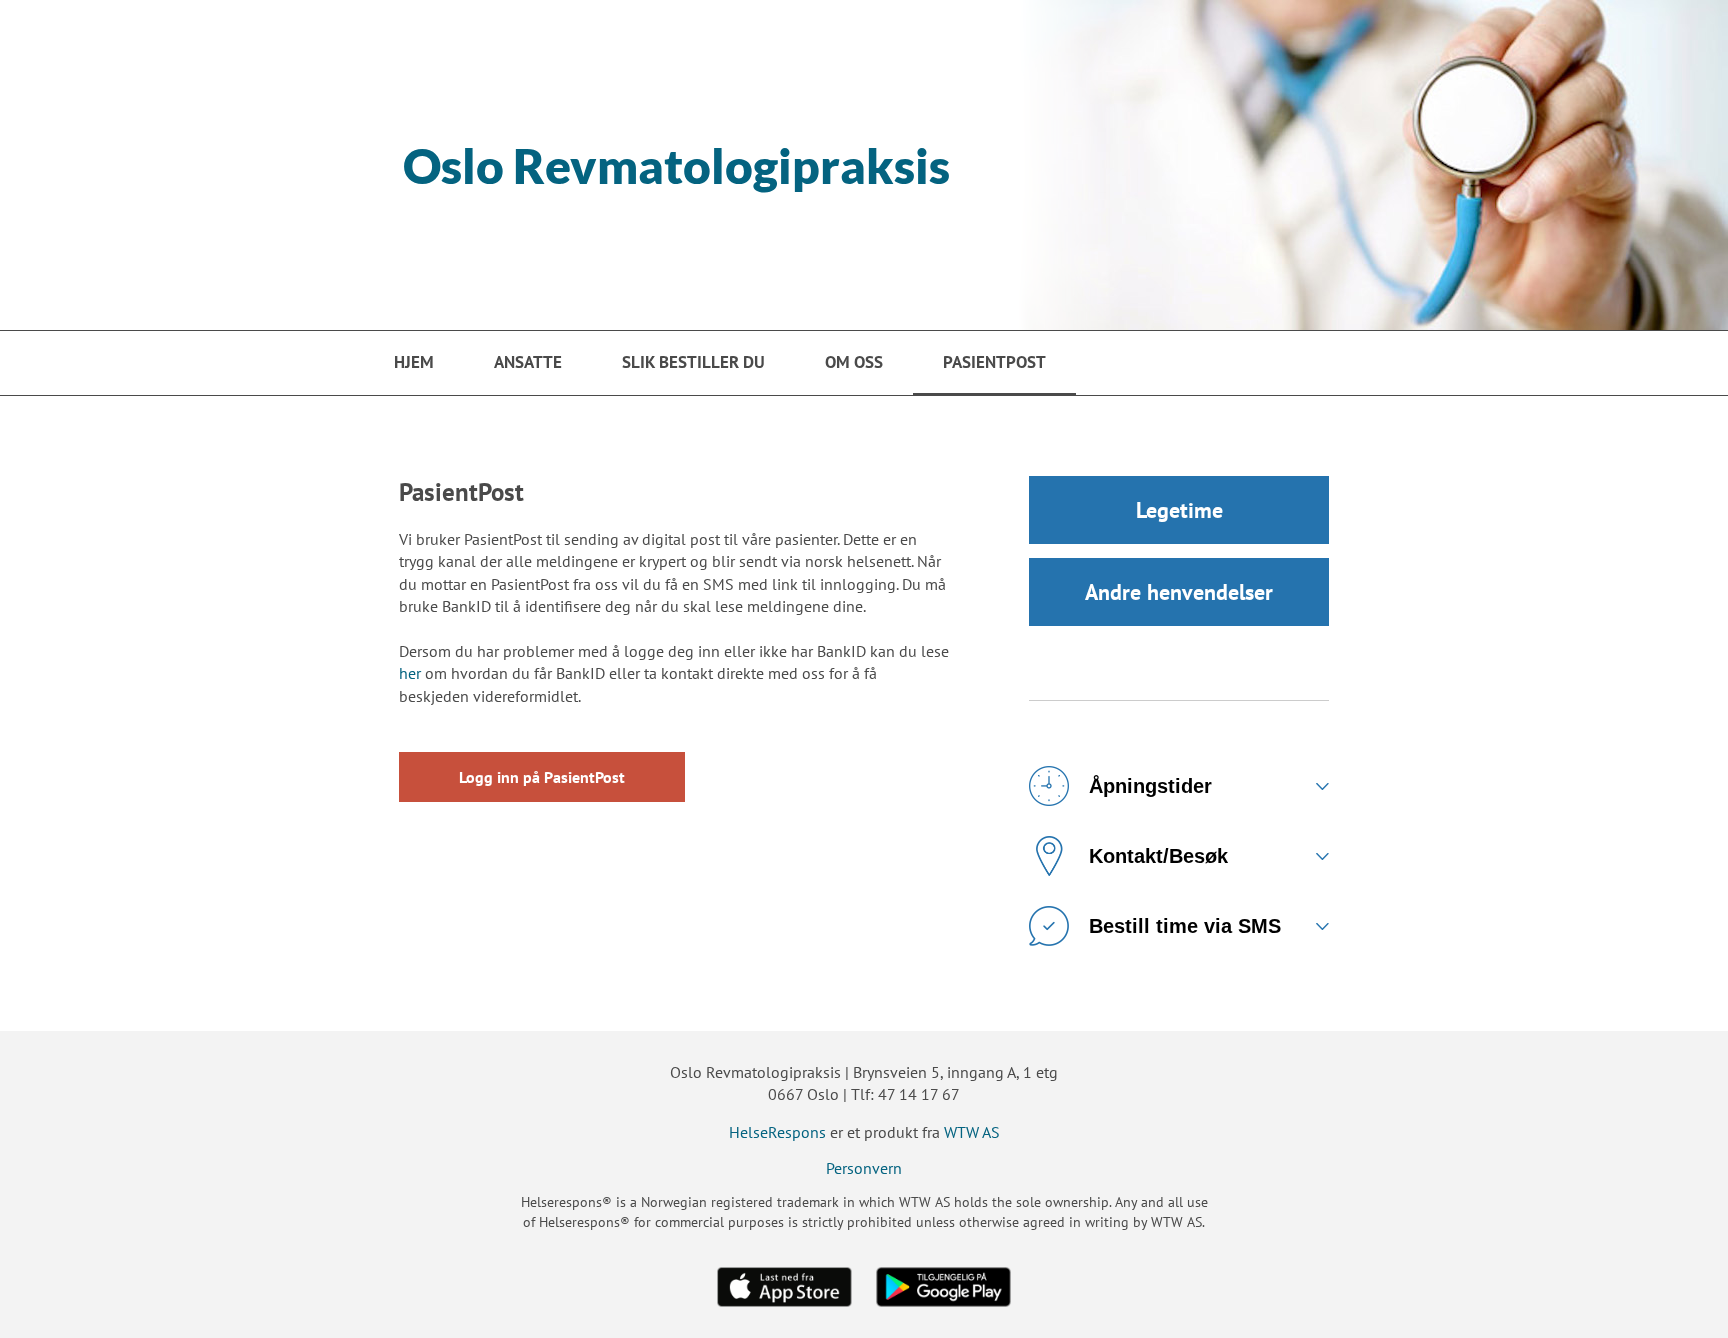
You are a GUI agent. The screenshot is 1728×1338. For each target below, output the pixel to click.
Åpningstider (1150, 786)
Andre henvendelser (1179, 592)
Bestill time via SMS (1185, 926)
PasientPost (994, 362)
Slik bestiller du (693, 362)
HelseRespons (777, 1132)
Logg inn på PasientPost (542, 777)
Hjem (414, 362)
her (410, 673)
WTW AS (972, 1132)
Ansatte (528, 362)
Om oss (854, 362)
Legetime (1179, 510)
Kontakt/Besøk (1158, 856)
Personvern (864, 1168)
